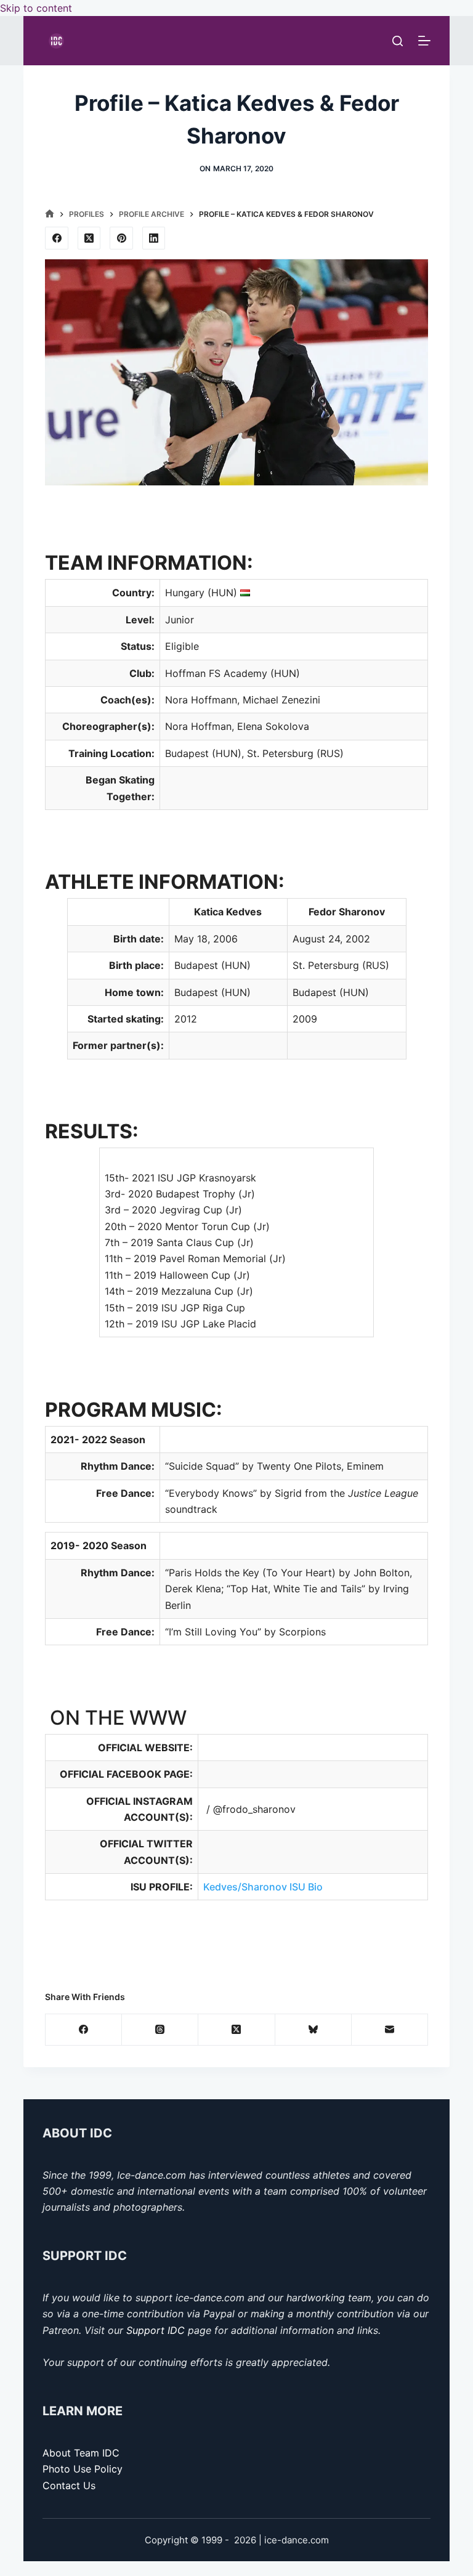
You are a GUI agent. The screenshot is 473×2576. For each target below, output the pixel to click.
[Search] (398, 41)
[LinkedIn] (154, 238)
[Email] (390, 2030)
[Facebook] (57, 238)
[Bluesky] (313, 2030)
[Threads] (160, 2030)
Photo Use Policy (83, 2469)
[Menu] (424, 41)
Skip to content (36, 8)
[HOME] (50, 214)
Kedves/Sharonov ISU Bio (264, 1887)
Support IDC (156, 2330)
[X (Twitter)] (89, 238)
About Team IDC (81, 2453)
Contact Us (69, 2485)
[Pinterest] (121, 238)
